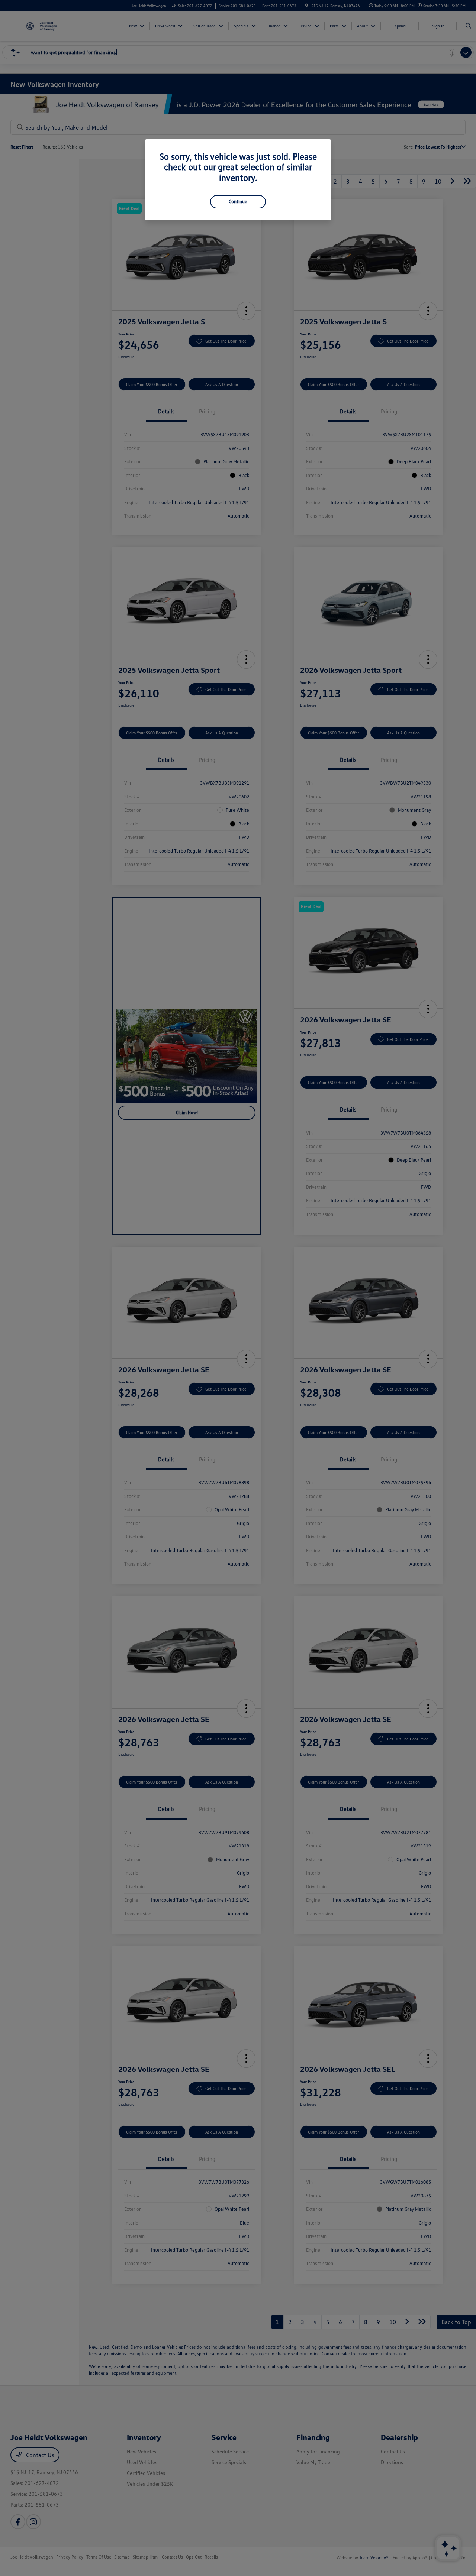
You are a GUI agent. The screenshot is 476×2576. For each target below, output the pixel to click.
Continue (238, 201)
